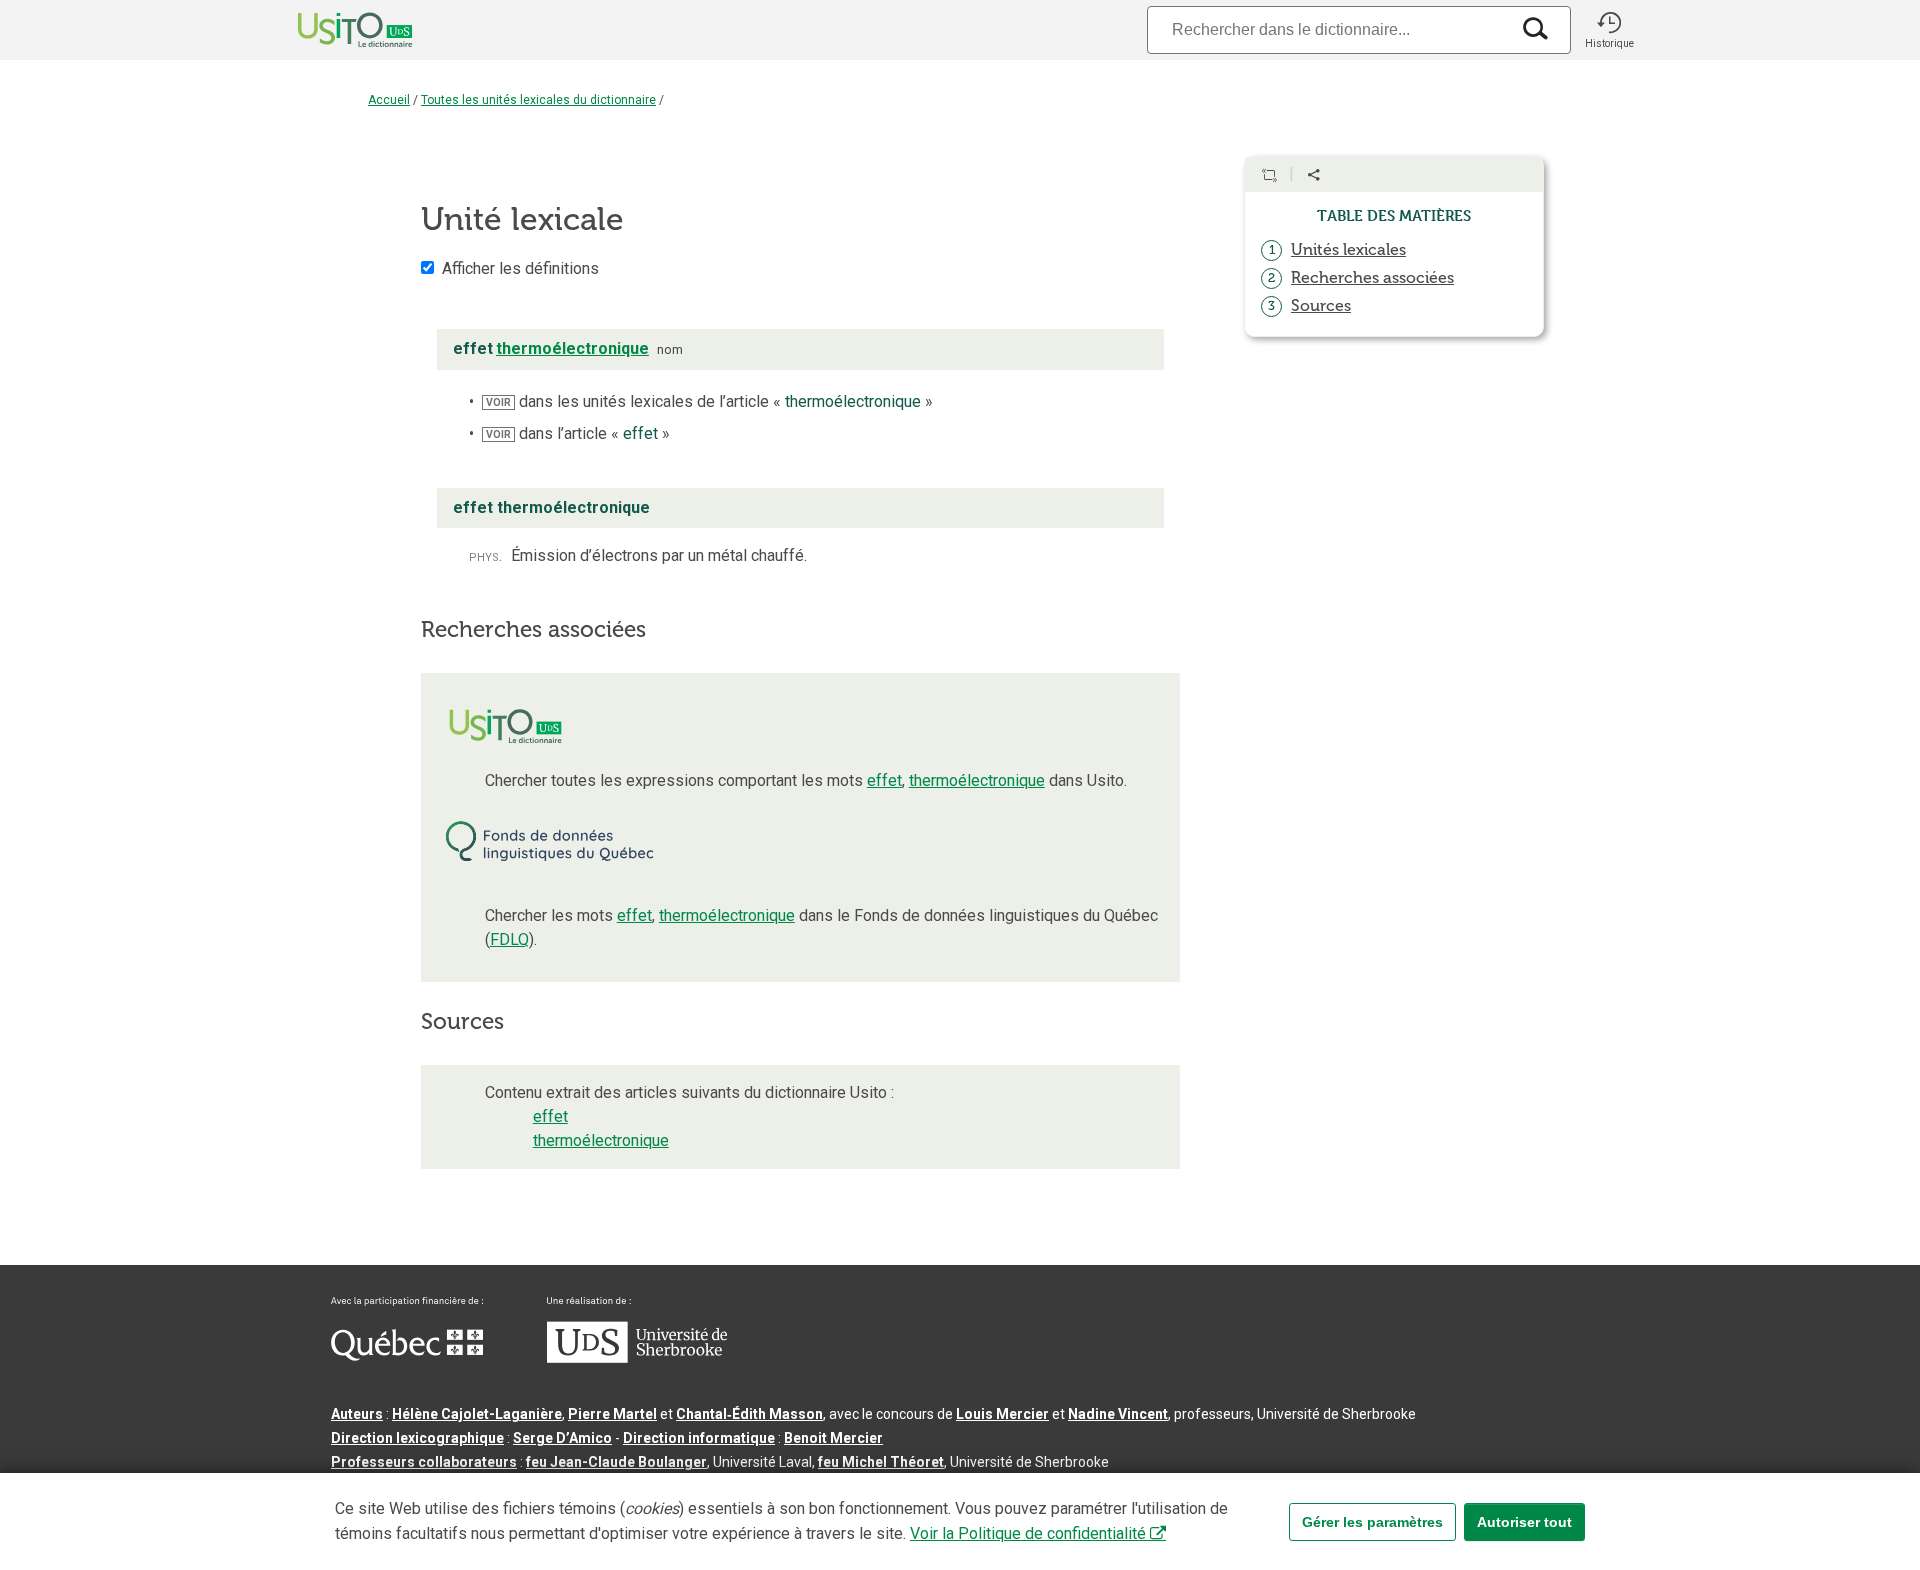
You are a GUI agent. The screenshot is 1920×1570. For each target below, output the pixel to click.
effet (884, 780)
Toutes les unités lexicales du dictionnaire (538, 100)
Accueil (389, 100)
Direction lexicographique (417, 1438)
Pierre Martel (612, 1414)
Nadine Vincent (1118, 1414)
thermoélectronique (977, 780)
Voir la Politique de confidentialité (1028, 1533)
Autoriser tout (1524, 1522)
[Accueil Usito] (333, 30)
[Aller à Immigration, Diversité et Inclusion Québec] (407, 1356)
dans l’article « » (578, 433)
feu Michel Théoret (881, 1462)
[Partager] (1314, 175)
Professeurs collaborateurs (424, 1462)
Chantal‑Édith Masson (749, 1414)
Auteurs (357, 1414)
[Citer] (1269, 175)
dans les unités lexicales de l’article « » (709, 401)
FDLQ (509, 939)
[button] (1609, 30)
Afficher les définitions (520, 268)
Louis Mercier (1002, 1414)
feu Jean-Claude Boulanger (616, 1462)
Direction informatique (699, 1438)
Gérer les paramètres (1372, 1522)
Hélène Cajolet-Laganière (477, 1414)
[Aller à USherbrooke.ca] (637, 1358)
